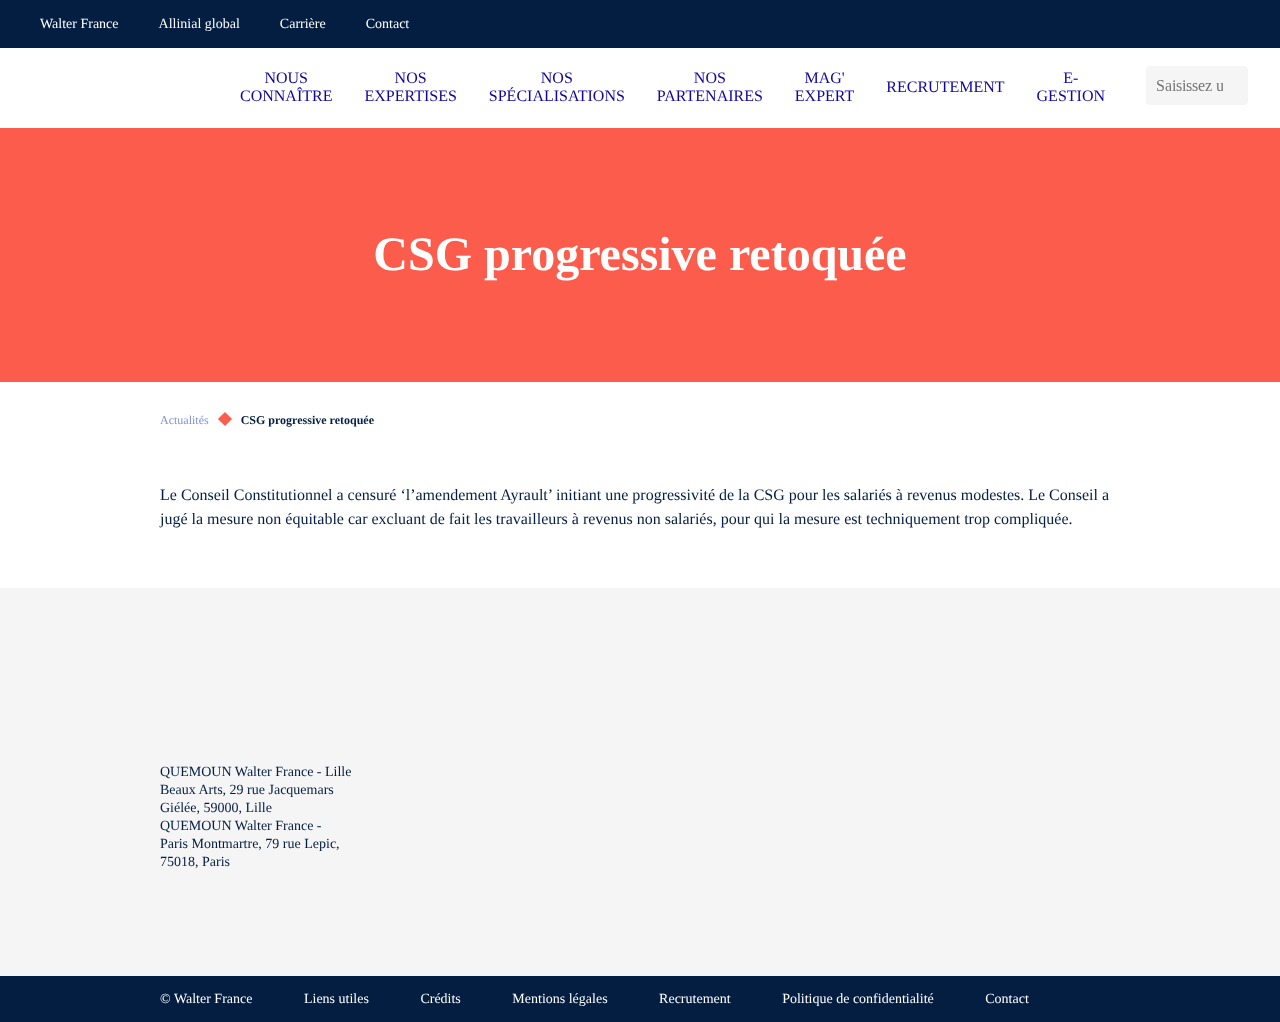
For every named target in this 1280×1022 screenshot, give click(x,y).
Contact (388, 24)
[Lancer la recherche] (1240, 85)
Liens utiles (336, 999)
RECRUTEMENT (945, 87)
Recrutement (695, 999)
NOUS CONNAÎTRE (286, 87)
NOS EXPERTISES (410, 87)
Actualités (184, 420)
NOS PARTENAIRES (710, 87)
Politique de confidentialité (858, 999)
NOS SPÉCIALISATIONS (557, 87)
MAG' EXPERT (824, 87)
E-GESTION (1071, 87)
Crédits (440, 999)
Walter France (79, 24)
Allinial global (199, 24)
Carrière (303, 24)
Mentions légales (559, 999)
